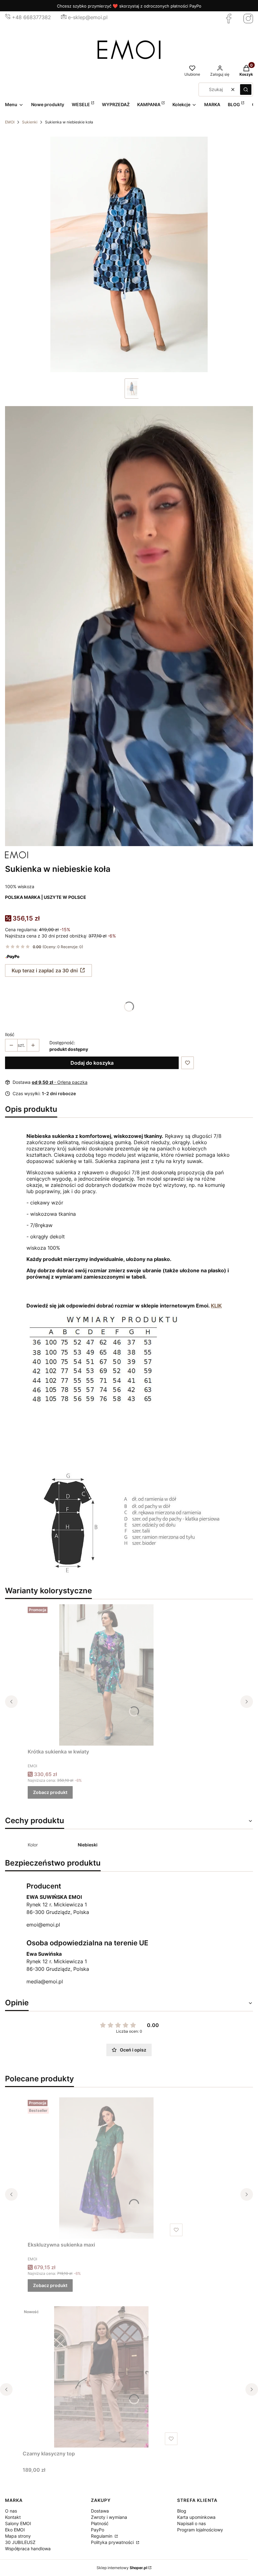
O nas (11, 2511)
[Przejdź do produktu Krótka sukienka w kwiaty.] (106, 1675)
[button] (246, 90)
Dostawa (100, 2511)
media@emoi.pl (45, 1981)
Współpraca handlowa (28, 2549)
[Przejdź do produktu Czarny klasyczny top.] (101, 2377)
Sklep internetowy (122, 2568)
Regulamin (102, 2536)
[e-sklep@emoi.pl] (64, 17)
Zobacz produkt (50, 1792)
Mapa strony (18, 2536)
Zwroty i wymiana (109, 2517)
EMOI (10, 122)
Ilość (10, 1034)
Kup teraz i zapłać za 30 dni (45, 970)
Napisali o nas (191, 2523)
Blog (182, 2511)
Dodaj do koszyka (92, 1063)
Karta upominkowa (196, 2517)
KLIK (216, 1306)
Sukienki (30, 122)
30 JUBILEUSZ (20, 2542)
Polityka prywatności (113, 2542)
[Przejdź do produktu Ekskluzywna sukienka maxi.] (106, 2168)
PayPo (98, 2530)
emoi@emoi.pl (43, 1925)
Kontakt (13, 2517)
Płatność (100, 2523)
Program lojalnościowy (200, 2530)
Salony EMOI (18, 2523)
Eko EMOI (15, 2530)
